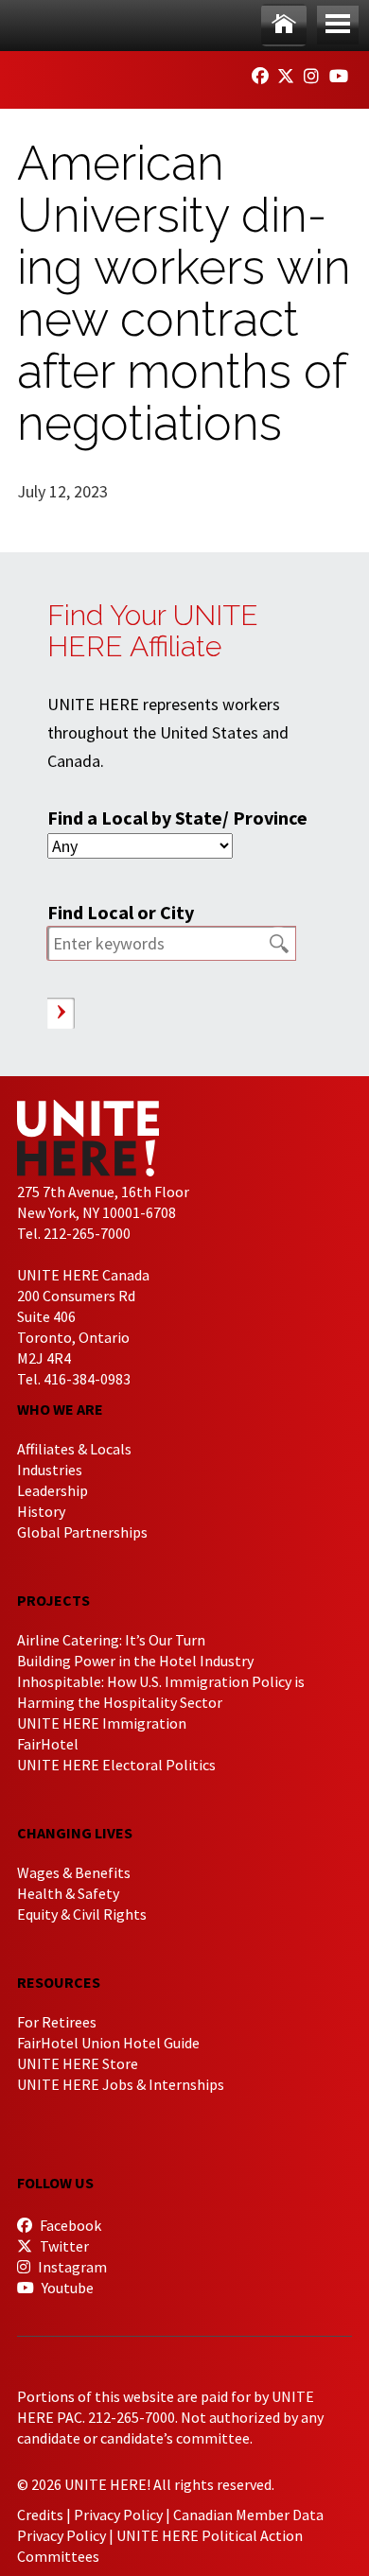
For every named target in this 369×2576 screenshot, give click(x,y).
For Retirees (57, 2022)
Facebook (69, 2225)
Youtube (66, 2288)
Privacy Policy (118, 2515)
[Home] (284, 25)
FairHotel (48, 1744)
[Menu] (338, 25)
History (41, 1511)
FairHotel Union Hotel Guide (108, 2043)
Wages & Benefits (74, 1872)
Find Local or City (121, 912)
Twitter (63, 2246)
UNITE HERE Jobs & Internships (121, 2084)
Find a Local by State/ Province (177, 818)
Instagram (71, 2267)
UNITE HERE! (121, 74)
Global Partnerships (82, 1532)
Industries (50, 1470)
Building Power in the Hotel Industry (135, 1661)
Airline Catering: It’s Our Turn (111, 1640)
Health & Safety (68, 1893)
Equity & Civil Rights (82, 1914)
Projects (53, 1600)
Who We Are (60, 1409)
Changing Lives (75, 1833)
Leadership (53, 1490)
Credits (40, 2515)
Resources (59, 1982)
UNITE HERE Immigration (102, 1723)
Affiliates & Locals (74, 1449)
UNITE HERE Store (78, 2063)
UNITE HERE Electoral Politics (116, 1765)
